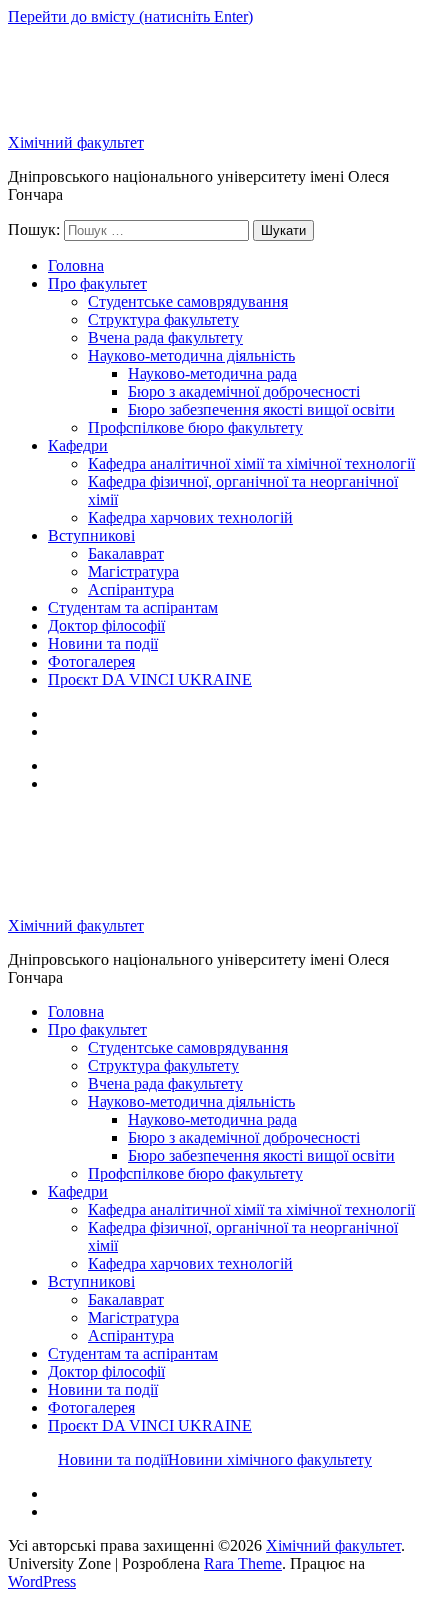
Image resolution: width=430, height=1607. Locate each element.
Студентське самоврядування (188, 301)
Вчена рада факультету (165, 337)
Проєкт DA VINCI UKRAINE (150, 679)
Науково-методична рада (212, 373)
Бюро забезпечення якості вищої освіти (261, 409)
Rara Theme (243, 1563)
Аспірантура (131, 589)
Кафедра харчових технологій (190, 517)
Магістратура (133, 571)
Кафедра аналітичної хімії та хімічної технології (251, 463)
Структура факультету (163, 319)
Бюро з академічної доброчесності (244, 391)
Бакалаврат (126, 553)
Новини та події (103, 643)
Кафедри (78, 445)
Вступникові (91, 535)
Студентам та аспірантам (133, 607)
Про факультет (97, 283)
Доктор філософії (106, 625)
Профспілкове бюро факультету (195, 427)
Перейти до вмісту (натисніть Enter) (130, 16)
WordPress (42, 1581)
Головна (76, 265)
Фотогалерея (91, 661)
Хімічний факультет (76, 142)
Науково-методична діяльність (191, 355)
